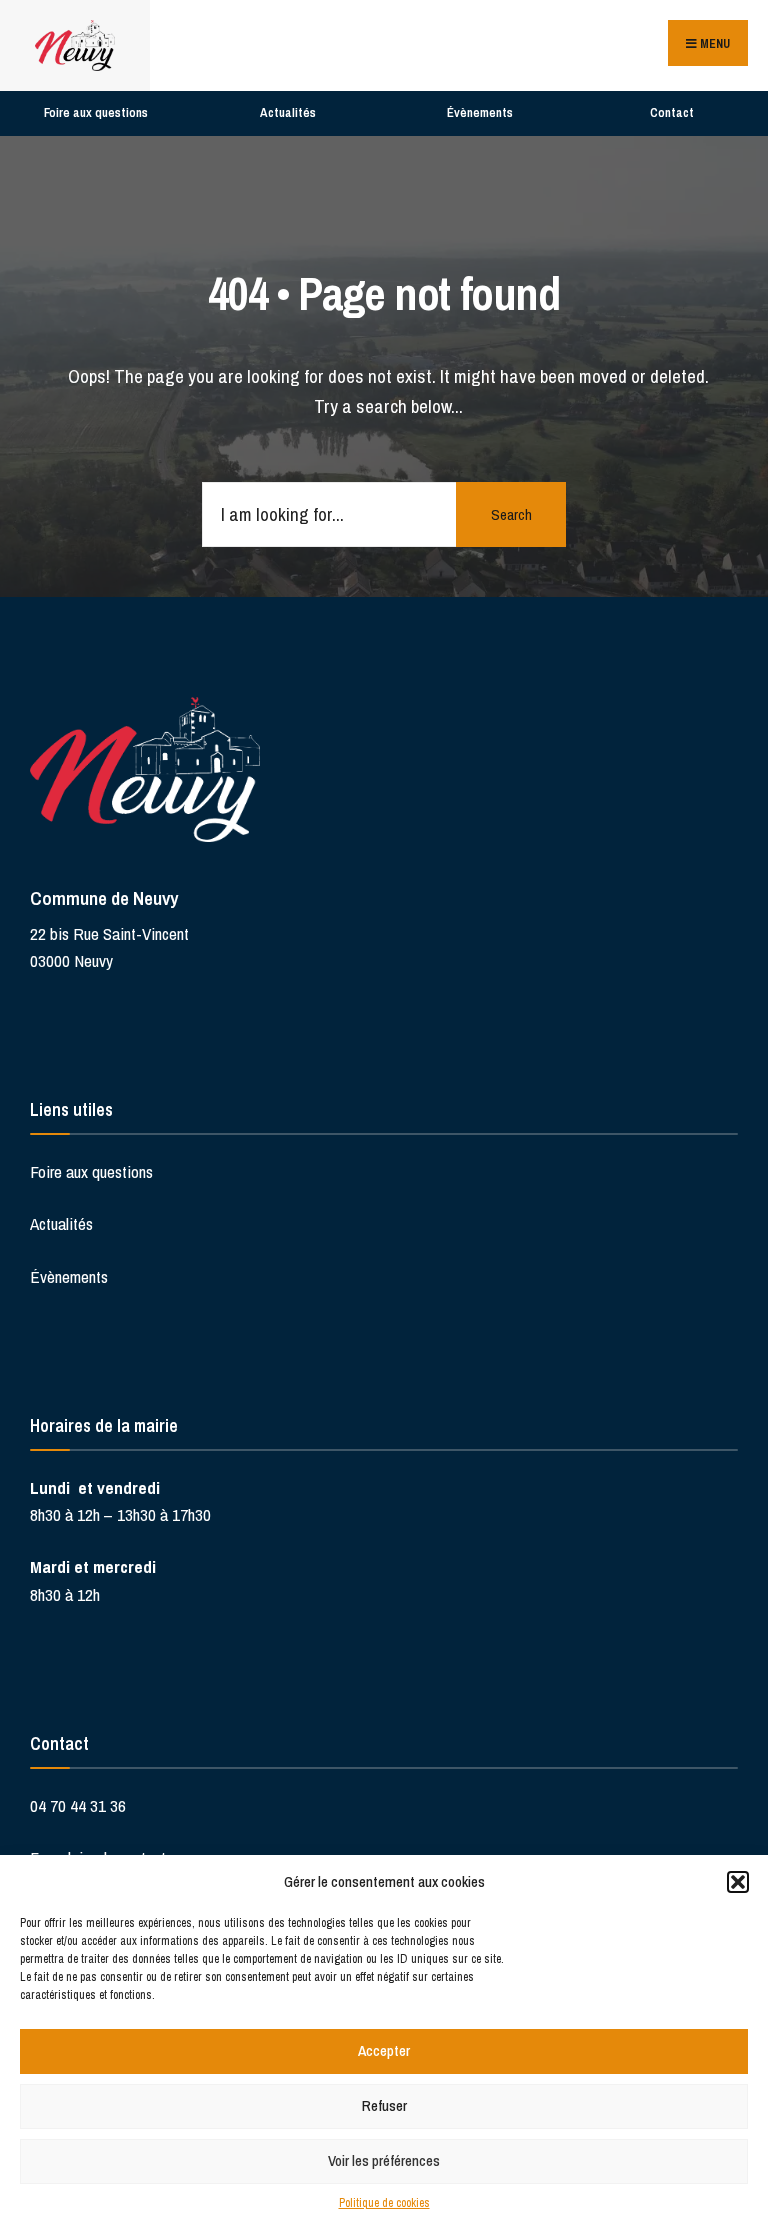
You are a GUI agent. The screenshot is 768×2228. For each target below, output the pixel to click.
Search (511, 514)
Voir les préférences (384, 2160)
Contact (672, 112)
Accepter (384, 2050)
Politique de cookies (384, 2203)
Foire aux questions (96, 112)
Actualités (288, 112)
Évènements (480, 112)
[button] (738, 1882)
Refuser (384, 2105)
